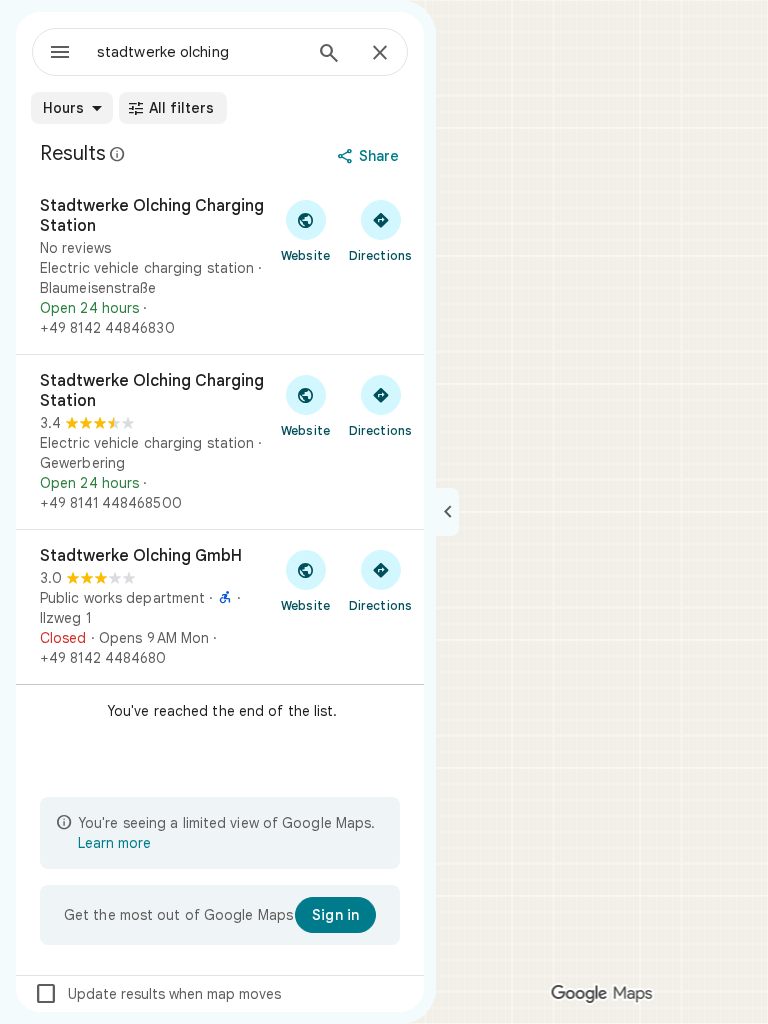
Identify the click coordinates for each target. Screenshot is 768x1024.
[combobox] (199, 52)
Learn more (114, 843)
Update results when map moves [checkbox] (157, 994)
